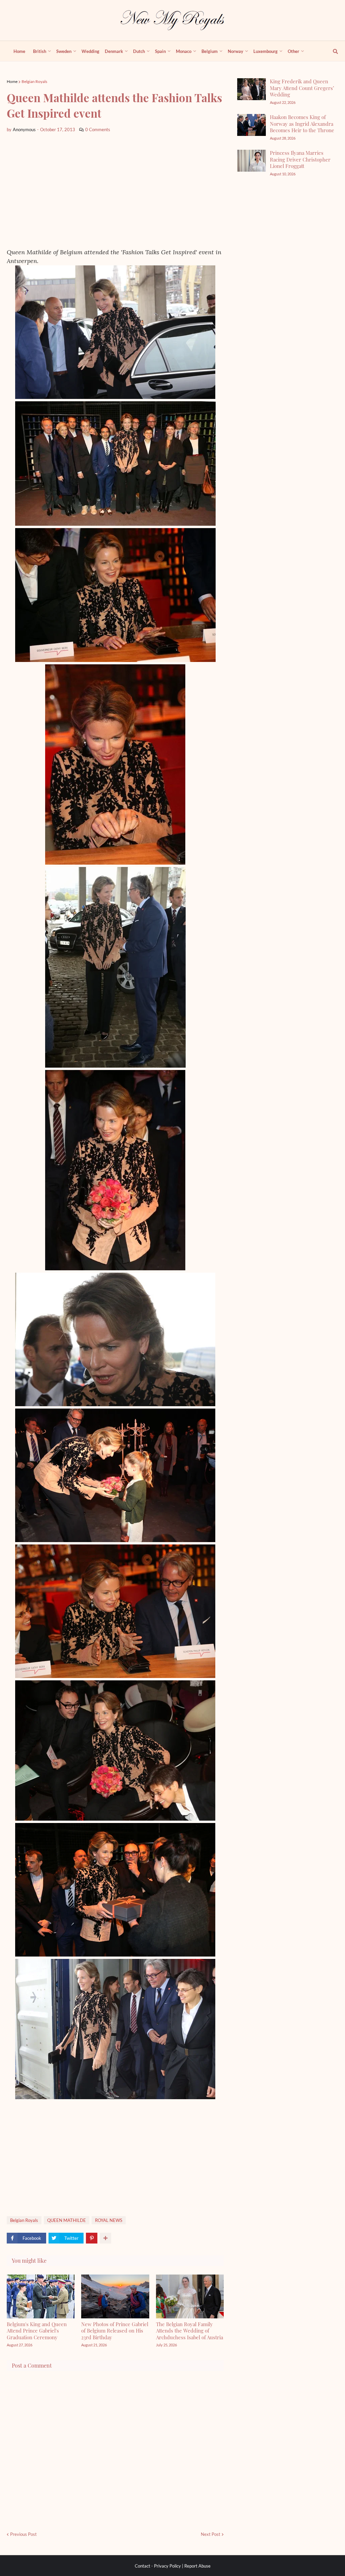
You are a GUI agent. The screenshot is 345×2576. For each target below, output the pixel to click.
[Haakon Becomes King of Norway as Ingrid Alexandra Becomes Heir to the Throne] (252, 125)
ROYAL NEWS (109, 2220)
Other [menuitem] (293, 51)
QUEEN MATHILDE (67, 2220)
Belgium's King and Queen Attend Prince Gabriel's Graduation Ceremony (37, 2331)
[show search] (332, 51)
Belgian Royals (34, 81)
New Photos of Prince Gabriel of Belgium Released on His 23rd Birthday (115, 2331)
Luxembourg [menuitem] (265, 51)
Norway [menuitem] (236, 51)
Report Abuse (197, 2566)
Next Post (211, 2534)
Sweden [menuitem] (64, 51)
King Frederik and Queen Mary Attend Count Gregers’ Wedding (302, 88)
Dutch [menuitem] (139, 51)
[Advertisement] (115, 191)
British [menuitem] (40, 51)
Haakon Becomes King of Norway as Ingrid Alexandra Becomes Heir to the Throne (302, 124)
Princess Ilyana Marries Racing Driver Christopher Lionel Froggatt (300, 159)
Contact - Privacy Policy (158, 2566)
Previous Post (23, 2534)
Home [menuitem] (19, 51)
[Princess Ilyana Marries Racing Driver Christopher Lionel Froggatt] (252, 161)
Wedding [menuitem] (90, 51)
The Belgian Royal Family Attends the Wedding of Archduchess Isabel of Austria (190, 2331)
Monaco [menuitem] (184, 51)
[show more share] (105, 2238)
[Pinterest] (92, 2238)
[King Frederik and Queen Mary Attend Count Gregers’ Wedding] (252, 89)
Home (12, 81)
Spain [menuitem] (160, 51)
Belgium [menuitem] (210, 51)
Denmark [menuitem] (114, 51)
